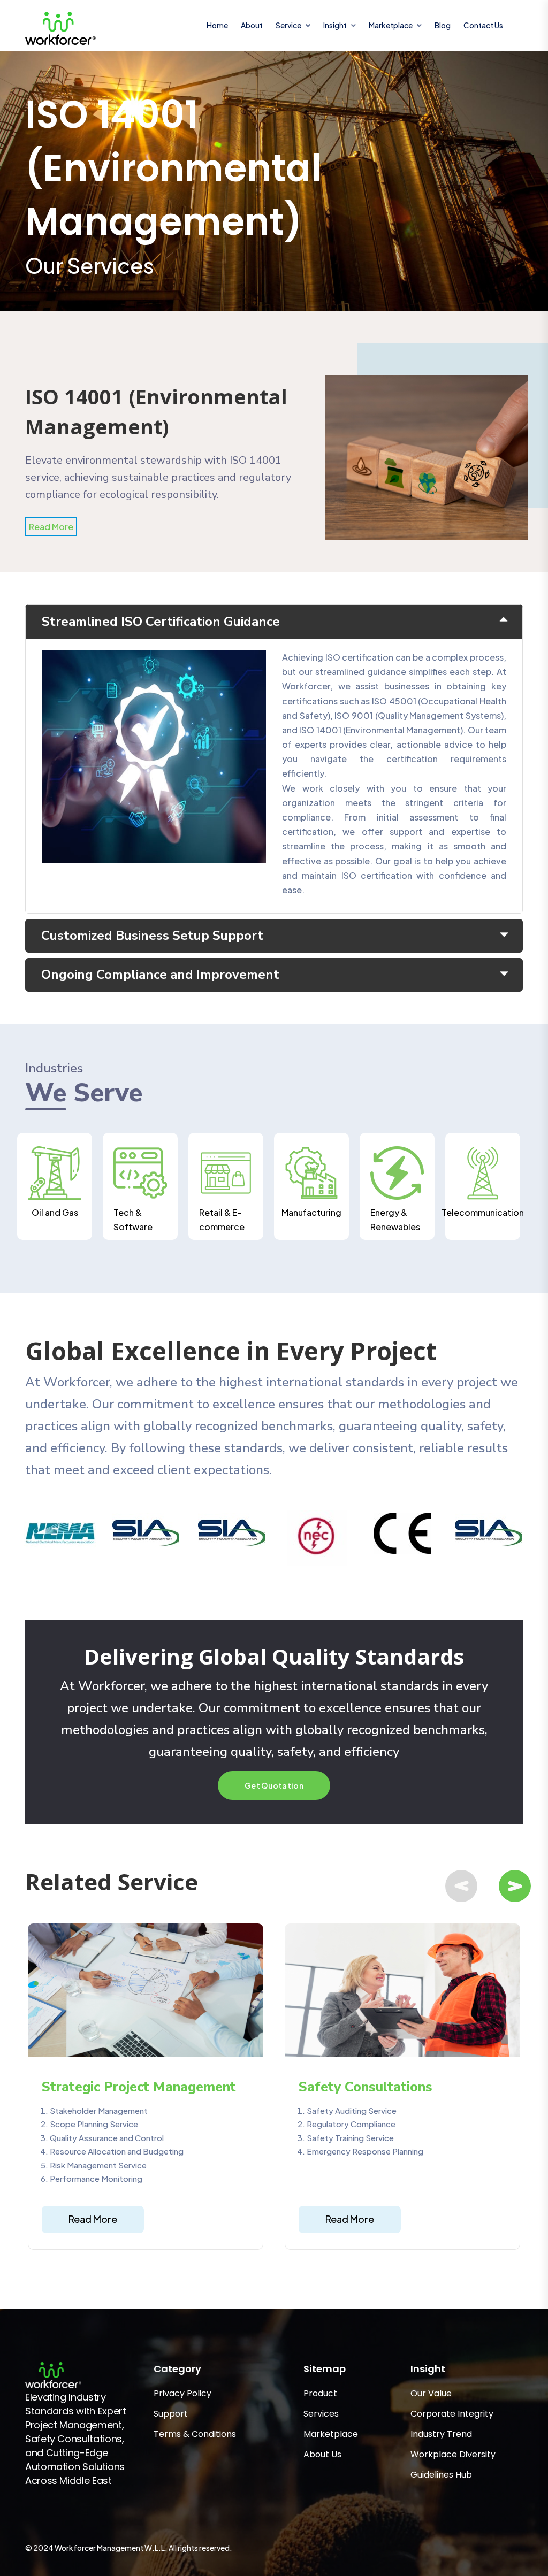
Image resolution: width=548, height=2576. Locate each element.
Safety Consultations (366, 2087)
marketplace (391, 25)
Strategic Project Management (139, 2087)
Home (217, 25)
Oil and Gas (55, 1212)
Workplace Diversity (453, 2454)
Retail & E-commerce (222, 1220)
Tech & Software (133, 1220)
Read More (51, 527)
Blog (443, 25)
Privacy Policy (182, 2393)
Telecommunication (483, 1212)
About (252, 25)
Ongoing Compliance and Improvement (160, 975)
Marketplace (331, 2434)
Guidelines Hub (441, 2475)
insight (335, 25)
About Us (322, 2454)
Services (321, 2414)
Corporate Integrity (452, 2414)
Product (320, 2393)
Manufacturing (311, 1212)
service (288, 25)
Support (171, 2414)
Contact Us (483, 25)
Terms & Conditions (195, 2434)
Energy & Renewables (395, 1220)
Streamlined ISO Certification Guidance (161, 622)
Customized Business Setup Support (152, 936)
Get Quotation (274, 1785)
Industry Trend (441, 2434)
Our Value (431, 2393)
